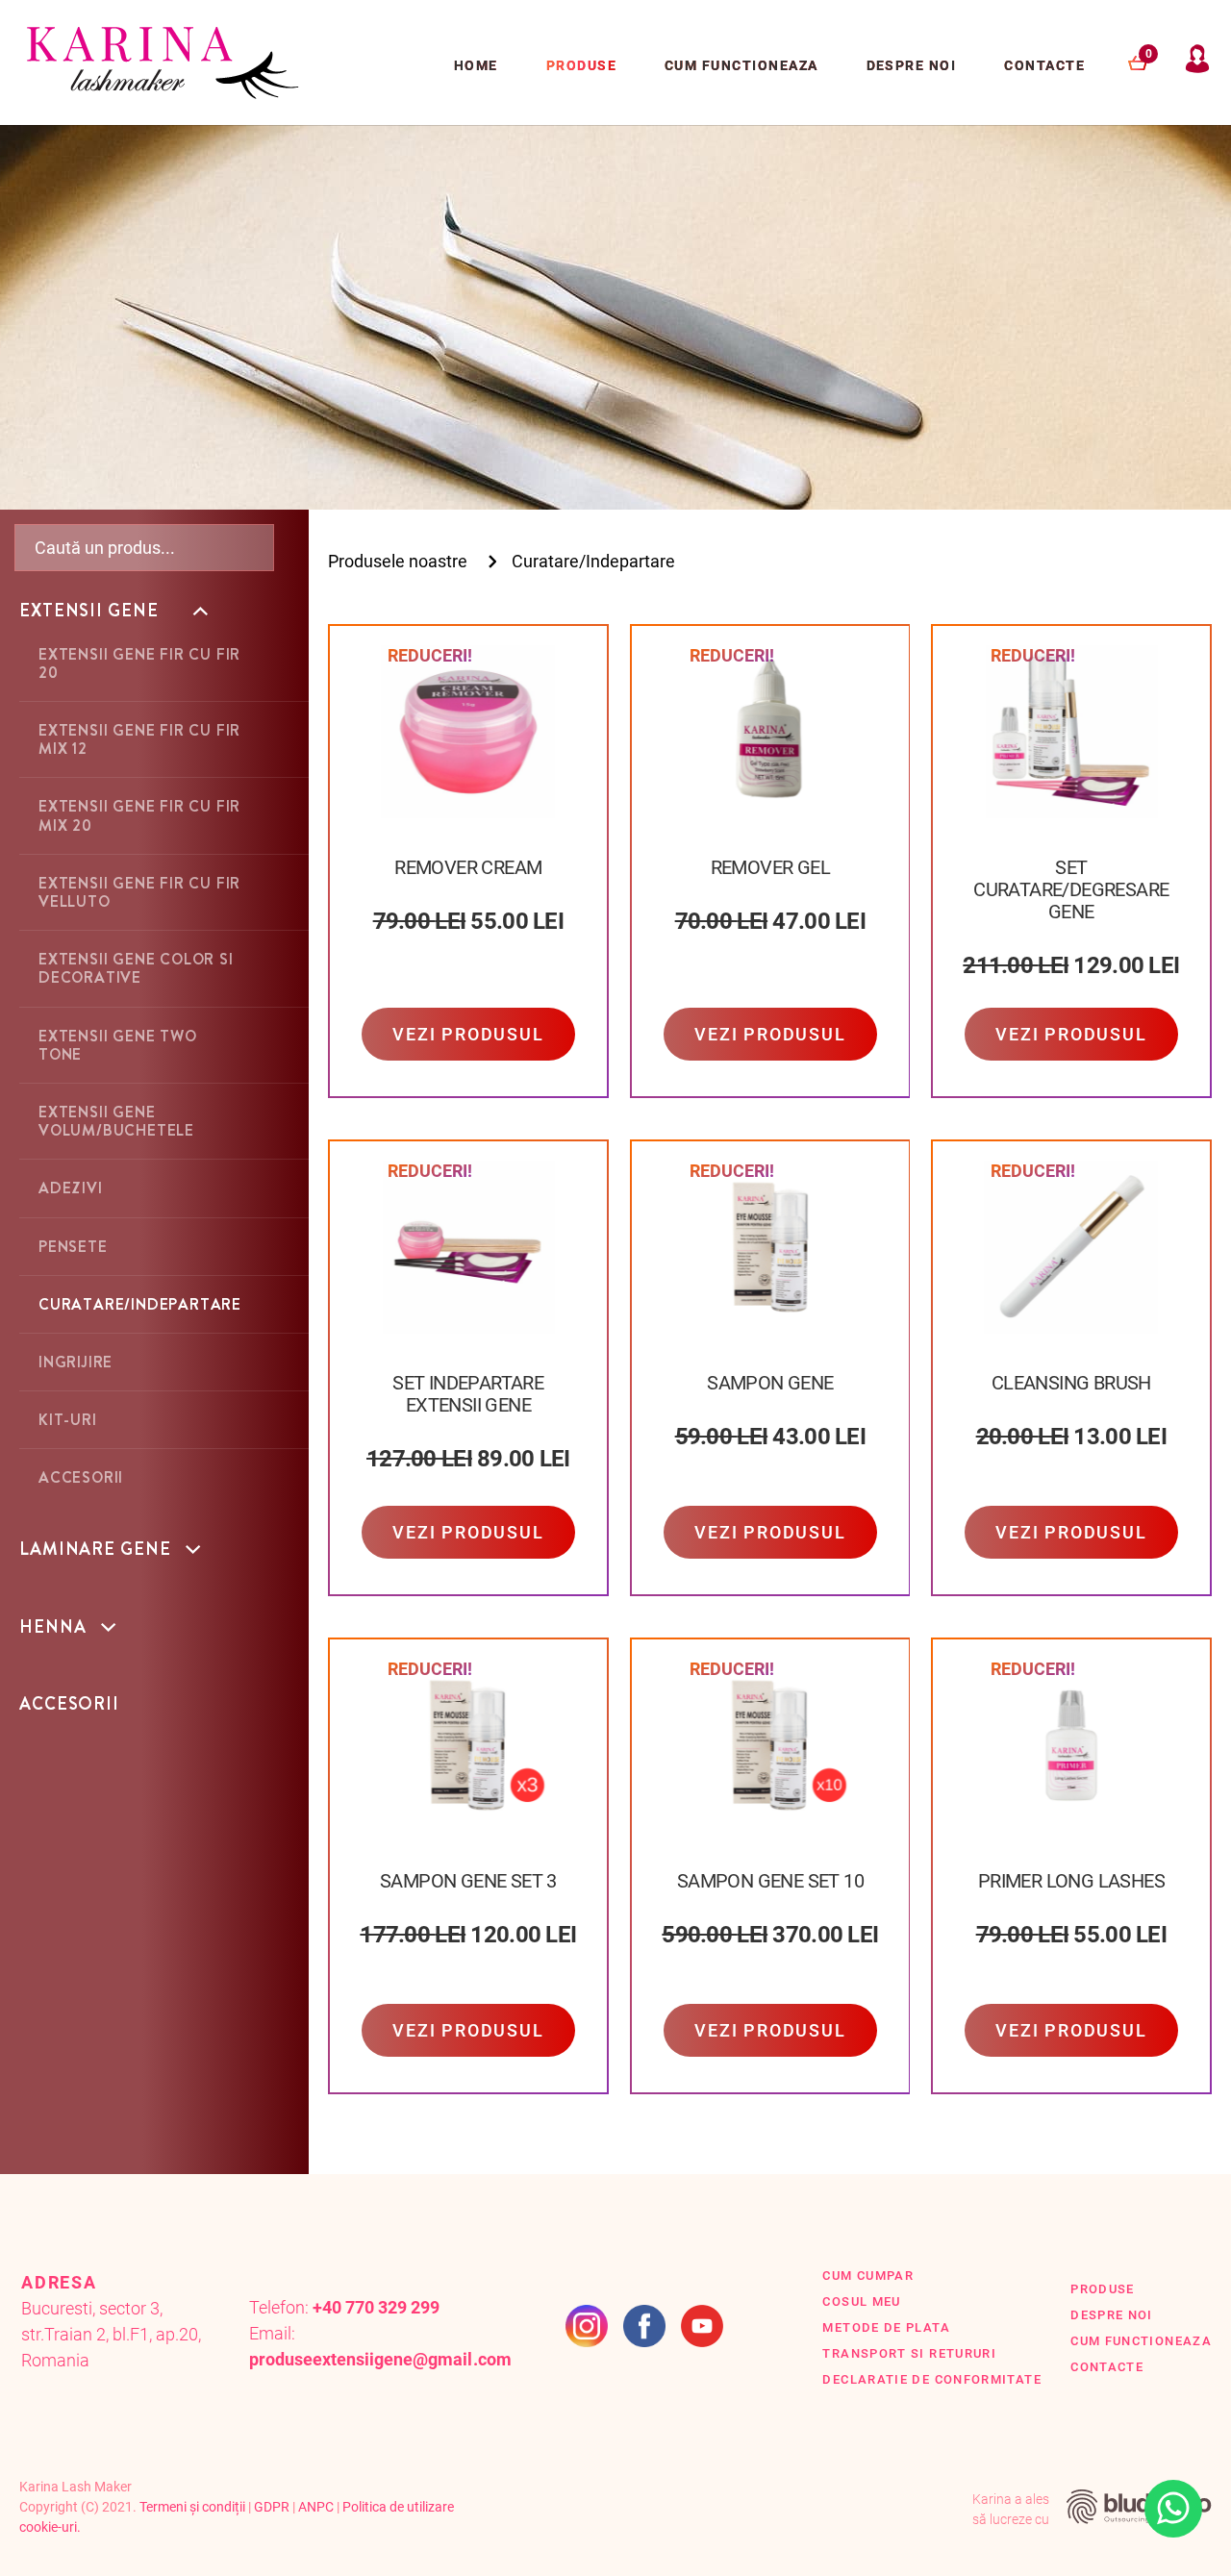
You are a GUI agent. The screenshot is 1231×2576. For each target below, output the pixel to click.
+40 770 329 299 (376, 2307)
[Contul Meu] (1197, 67)
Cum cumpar (868, 2276)
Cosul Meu (861, 2301)
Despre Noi (912, 65)
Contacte (1044, 65)
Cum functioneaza (741, 65)
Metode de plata (886, 2327)
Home (476, 65)
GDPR (272, 2507)
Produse (581, 65)
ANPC (316, 2507)
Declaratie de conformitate (932, 2379)
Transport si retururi (909, 2353)
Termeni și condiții (192, 2507)
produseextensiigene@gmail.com (380, 2359)
